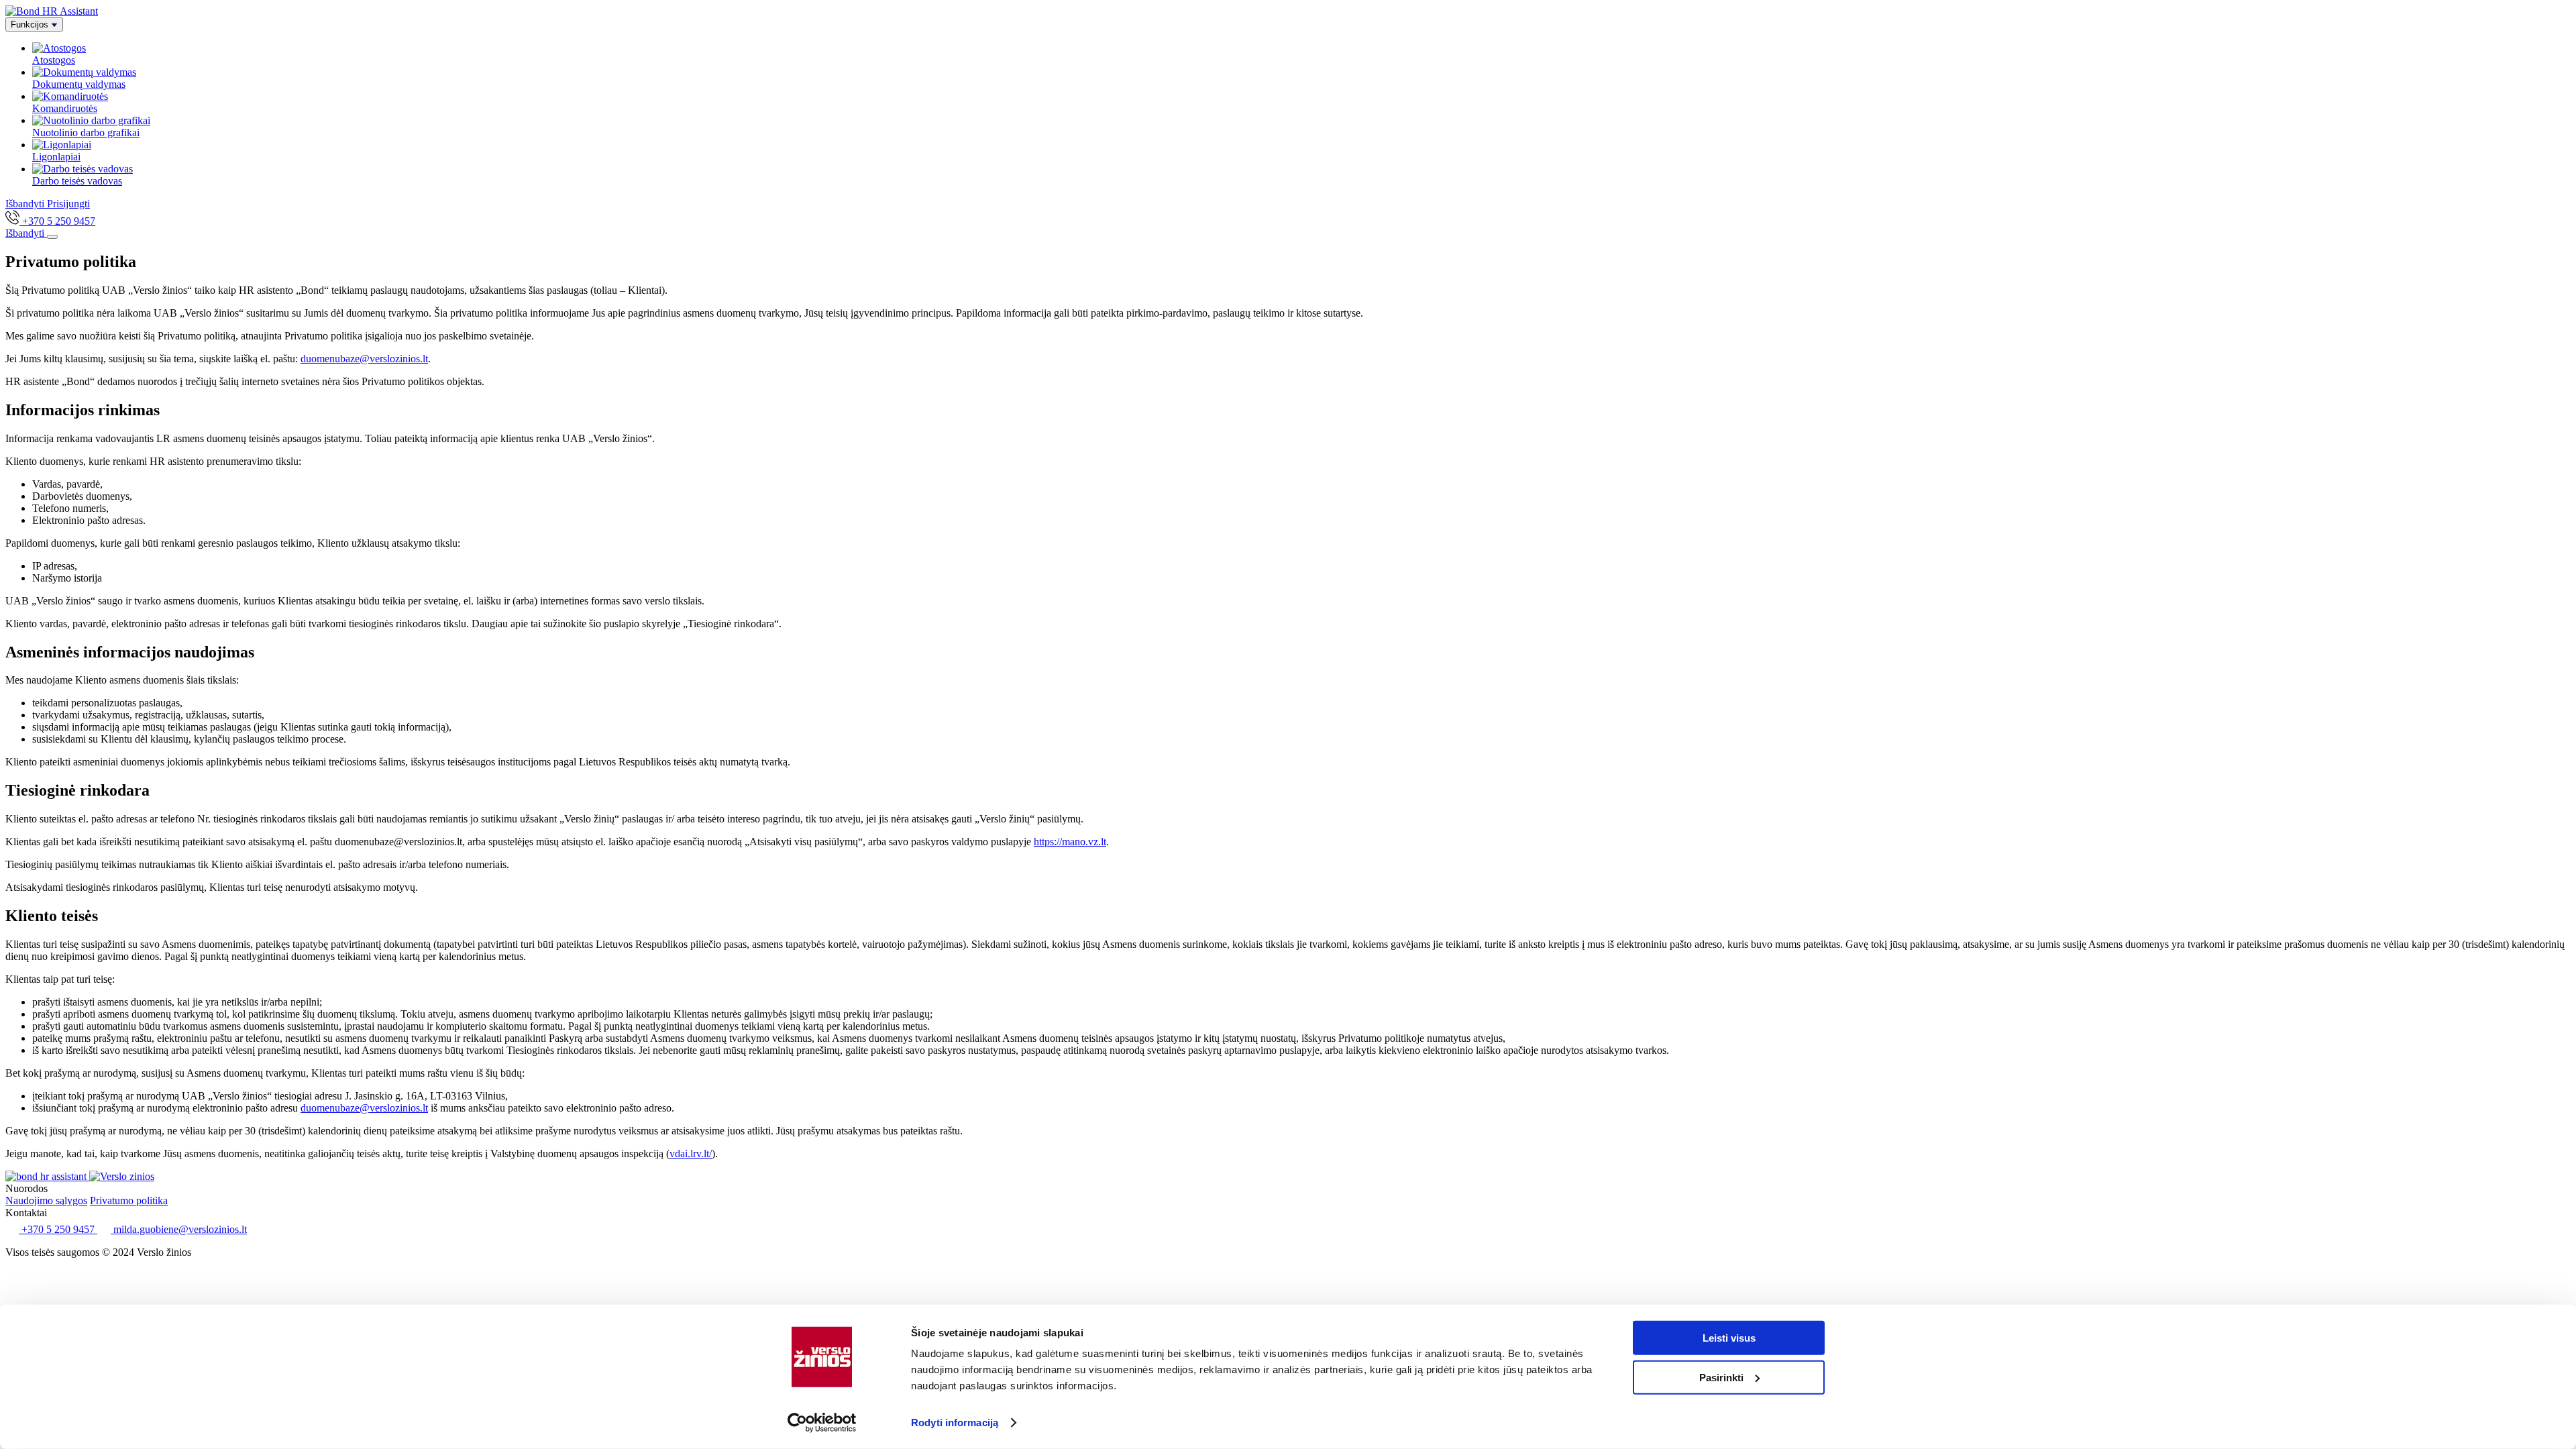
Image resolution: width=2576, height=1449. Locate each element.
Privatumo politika (129, 1200)
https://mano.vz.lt (1070, 842)
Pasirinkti (1721, 1377)
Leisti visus (1729, 1338)
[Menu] (52, 237)
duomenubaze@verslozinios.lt (364, 359)
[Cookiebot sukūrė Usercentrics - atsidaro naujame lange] (822, 1423)
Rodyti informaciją (955, 1423)
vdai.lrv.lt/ (691, 1153)
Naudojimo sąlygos (46, 1200)
